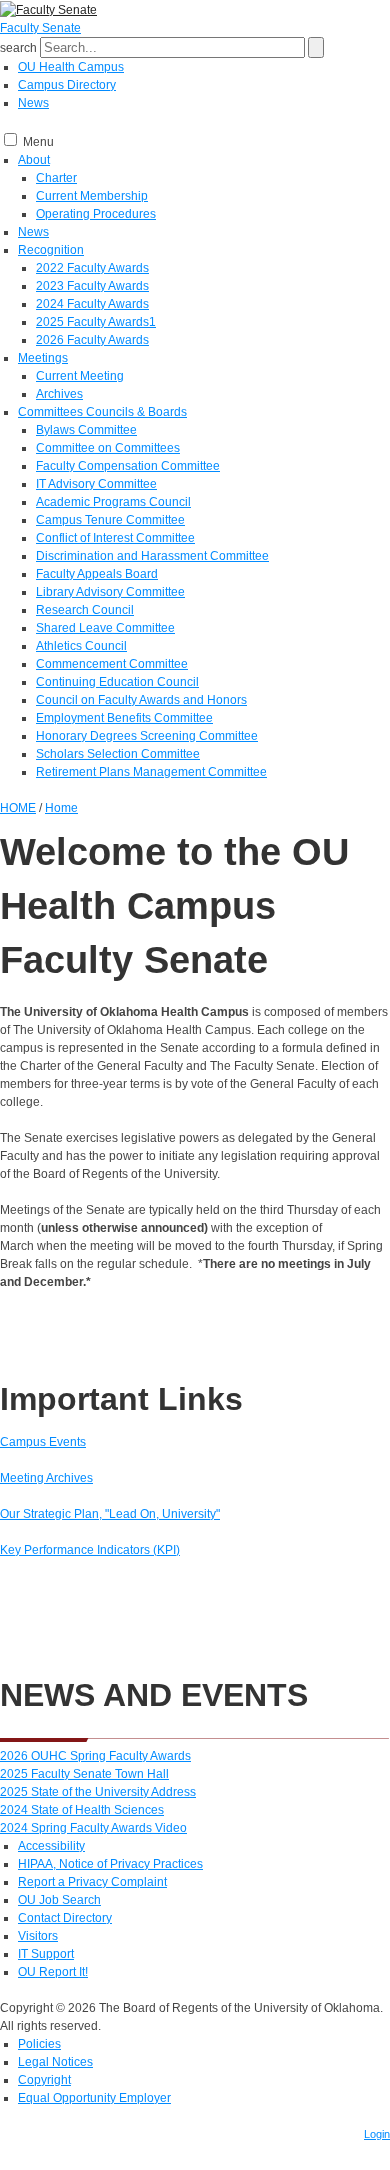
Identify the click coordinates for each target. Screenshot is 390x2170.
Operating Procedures (96, 214)
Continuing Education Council (117, 682)
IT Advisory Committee (96, 484)
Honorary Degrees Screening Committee (147, 736)
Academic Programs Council (113, 502)
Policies (39, 2044)
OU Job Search (59, 1900)
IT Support (46, 1954)
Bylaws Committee (86, 430)
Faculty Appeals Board (97, 574)
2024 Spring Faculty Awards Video (93, 1828)
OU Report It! (53, 1972)
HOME (18, 808)
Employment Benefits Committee (124, 718)
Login (377, 2134)
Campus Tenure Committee (110, 520)
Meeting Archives (46, 1478)
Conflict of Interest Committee (115, 538)
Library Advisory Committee (110, 592)
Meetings (43, 358)
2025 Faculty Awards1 (96, 322)
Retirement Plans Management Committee (151, 772)
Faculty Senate (40, 28)
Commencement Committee (112, 664)
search (18, 48)
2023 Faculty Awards (92, 286)
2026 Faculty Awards (92, 340)
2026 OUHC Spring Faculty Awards (95, 1756)
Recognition (51, 250)
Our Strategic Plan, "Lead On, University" (110, 1514)
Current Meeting (80, 376)
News (33, 103)
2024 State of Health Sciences (82, 1810)
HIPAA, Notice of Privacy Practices (110, 1864)
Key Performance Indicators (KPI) (90, 1550)
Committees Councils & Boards (102, 412)
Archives (59, 394)
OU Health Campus (71, 67)
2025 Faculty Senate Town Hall (84, 1774)
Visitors (38, 1936)
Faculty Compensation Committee (128, 466)
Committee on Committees (108, 448)
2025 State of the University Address (98, 1792)
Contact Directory (65, 1918)
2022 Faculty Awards (92, 268)
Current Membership (92, 196)
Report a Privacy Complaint (92, 1882)
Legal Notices (55, 2062)
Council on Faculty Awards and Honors (141, 700)
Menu (38, 142)
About (34, 160)
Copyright (44, 2080)
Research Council (85, 610)
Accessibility (51, 1846)
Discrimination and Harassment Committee (152, 556)
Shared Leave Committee (105, 628)
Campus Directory (67, 85)
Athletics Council (81, 646)
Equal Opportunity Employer (94, 2098)
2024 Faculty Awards (92, 304)
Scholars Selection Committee (118, 754)
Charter (56, 178)
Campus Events (43, 1442)
